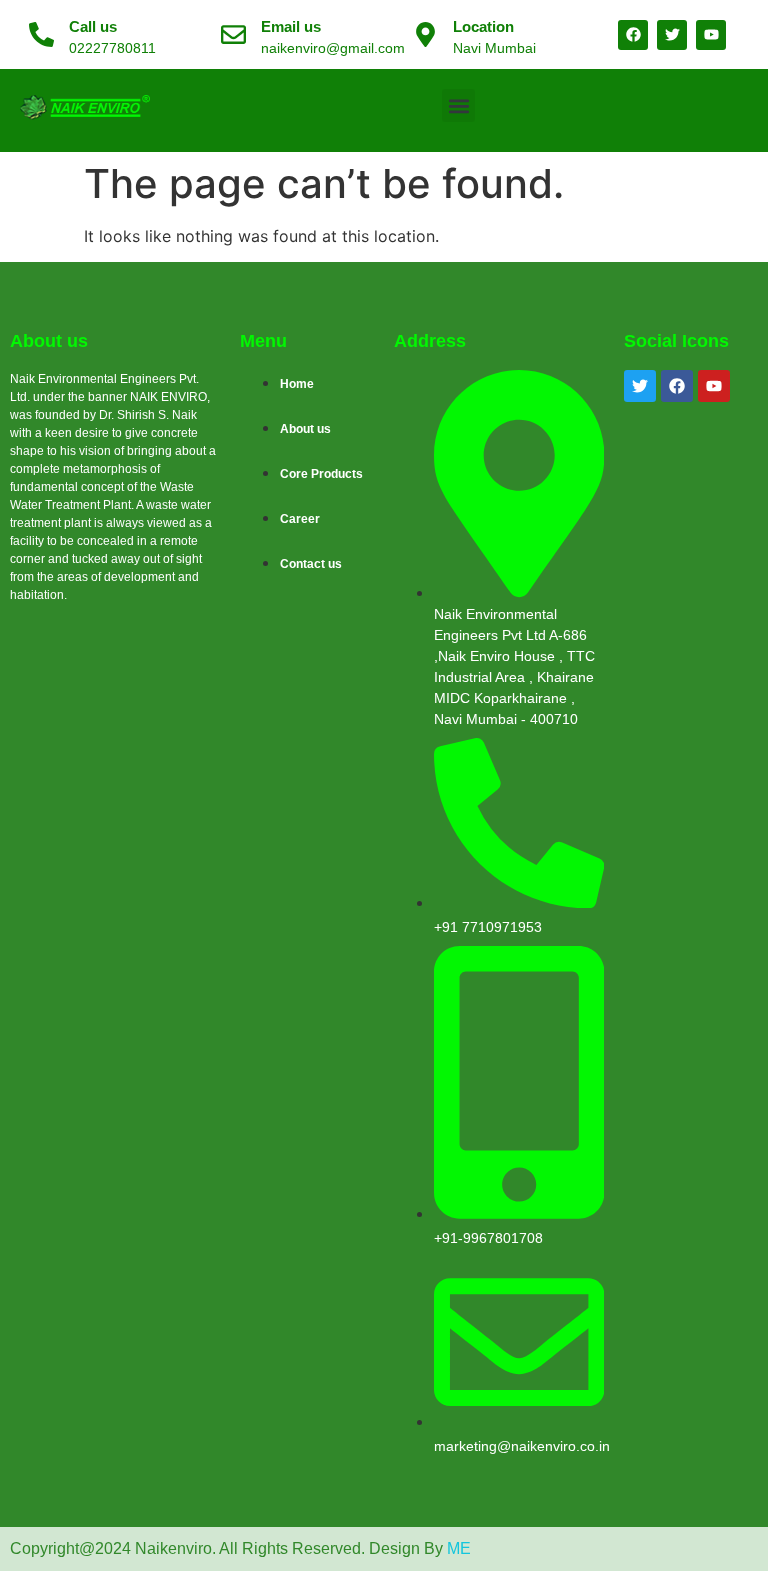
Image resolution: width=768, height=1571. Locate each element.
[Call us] (41, 34)
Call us (93, 26)
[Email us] (233, 34)
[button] (458, 105)
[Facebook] (677, 386)
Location (483, 26)
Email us (291, 26)
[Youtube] (714, 386)
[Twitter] (640, 386)
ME (459, 1548)
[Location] (425, 34)
